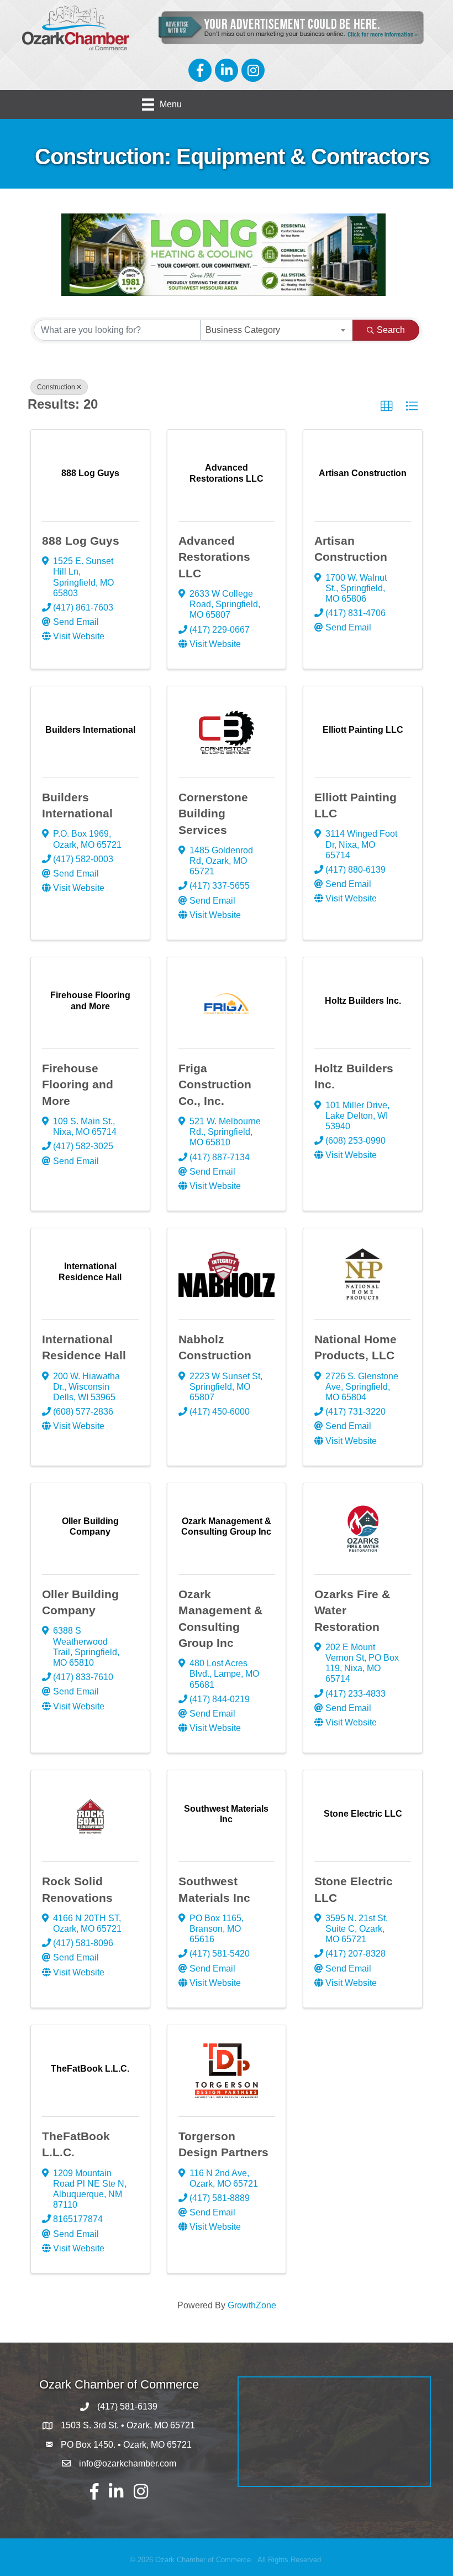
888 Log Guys (81, 541)
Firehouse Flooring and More (78, 1084)
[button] (387, 406)
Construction (56, 387)
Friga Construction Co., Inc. (215, 1084)
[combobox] (277, 330)
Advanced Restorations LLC (214, 557)
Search (391, 330)
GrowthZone (252, 2305)
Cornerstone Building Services (213, 814)
